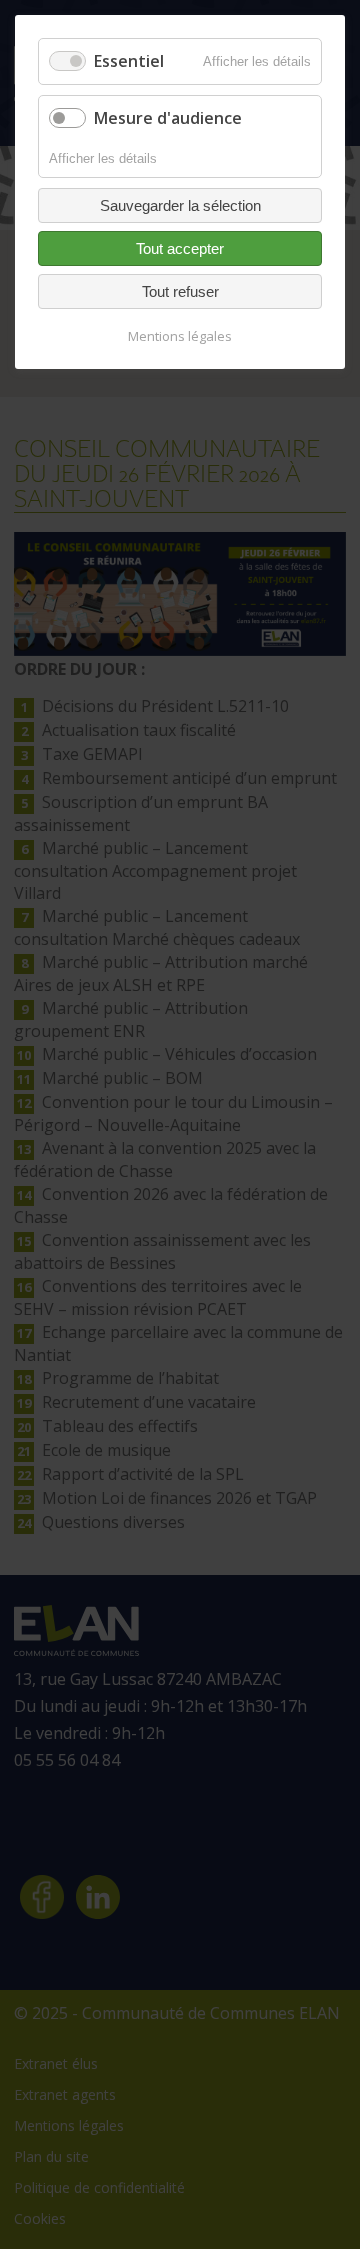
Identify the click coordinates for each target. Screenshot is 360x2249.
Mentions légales (180, 336)
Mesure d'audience (168, 118)
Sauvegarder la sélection (180, 205)
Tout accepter (180, 248)
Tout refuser (180, 291)
